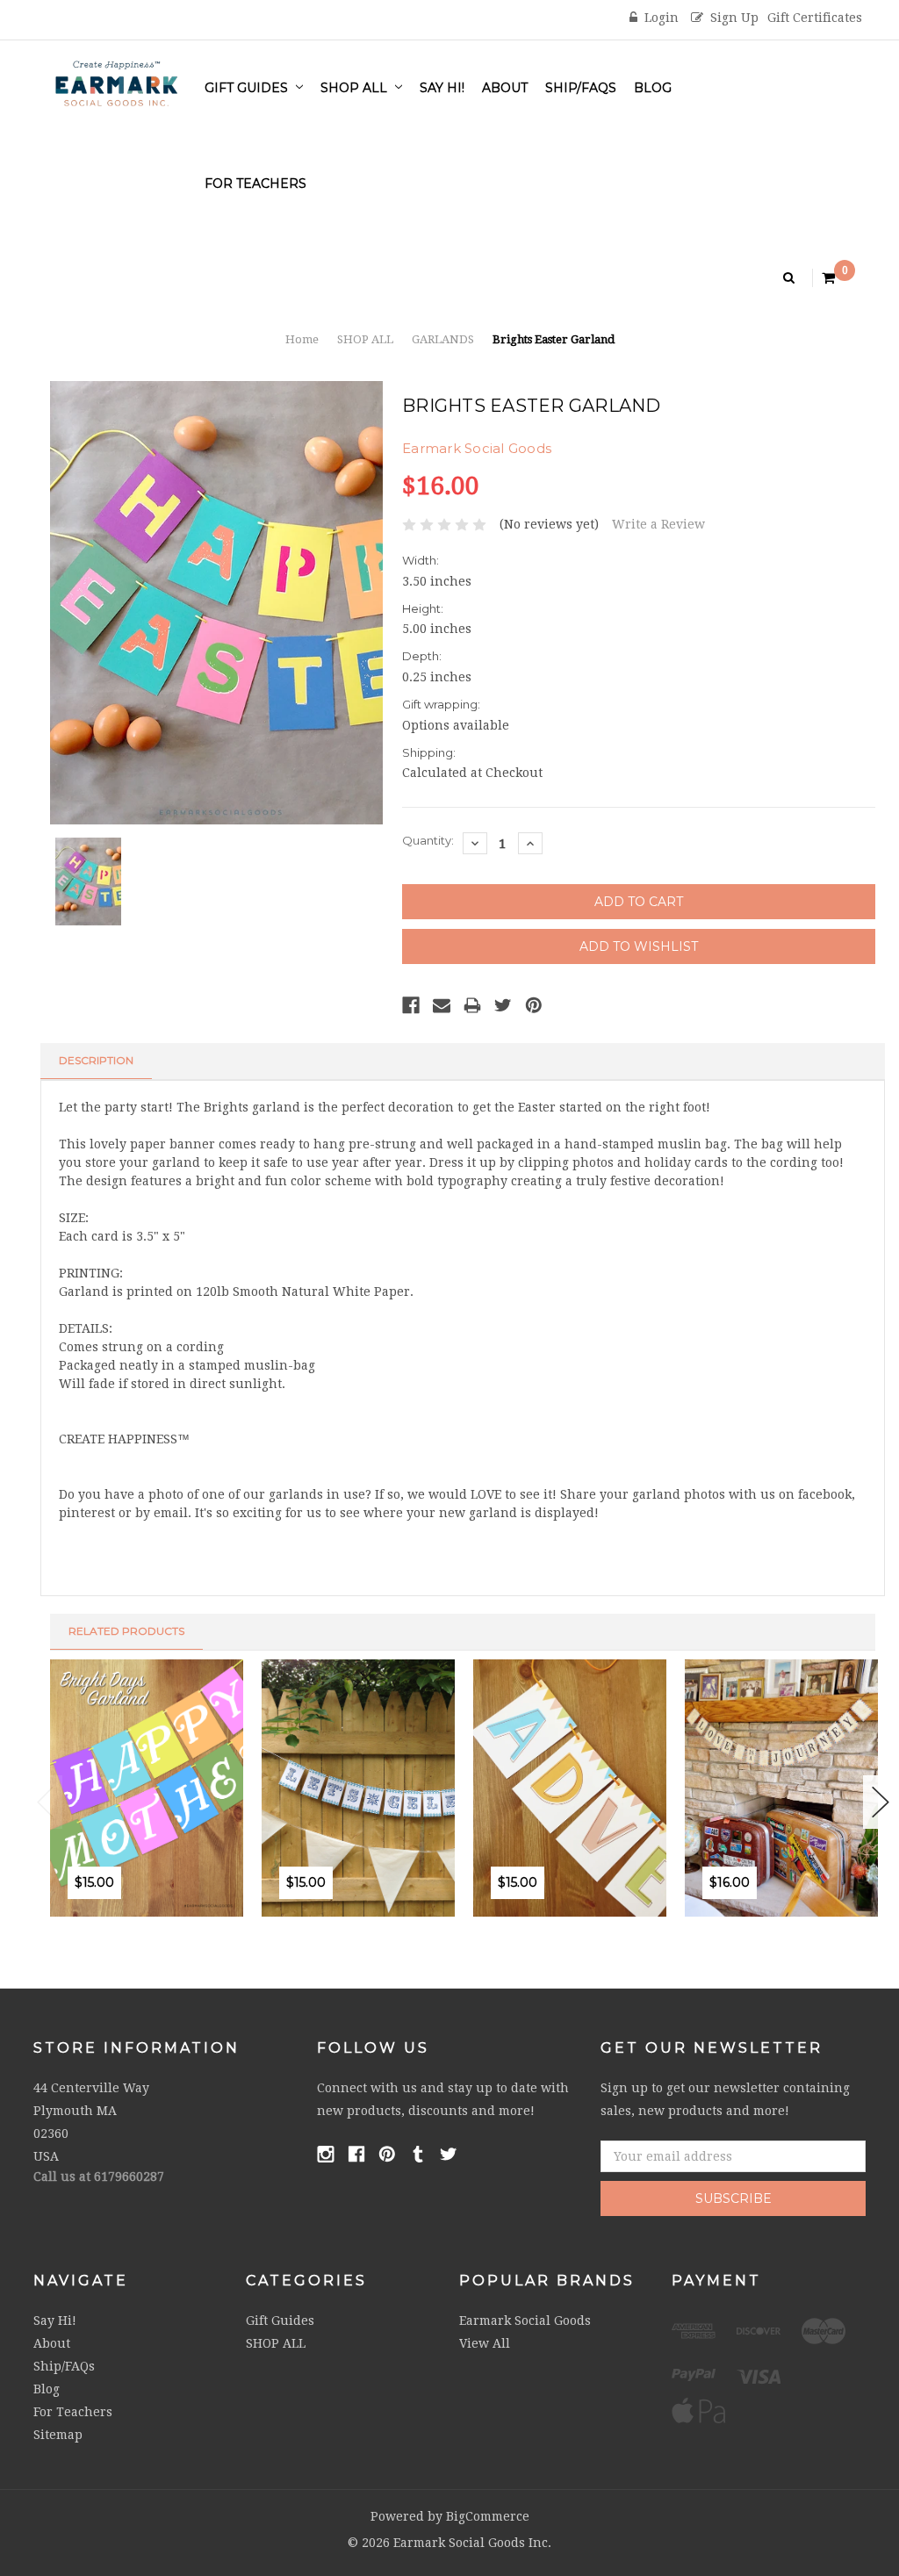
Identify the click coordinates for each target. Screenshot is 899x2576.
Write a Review (658, 524)
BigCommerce (488, 2516)
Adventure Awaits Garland (622, 1821)
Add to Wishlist (121, 1923)
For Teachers (255, 183)
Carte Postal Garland (818, 1821)
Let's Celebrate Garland (402, 1821)
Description (96, 1060)
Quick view (158, 1923)
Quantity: (428, 840)
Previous (46, 1802)
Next (881, 1802)
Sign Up (734, 18)
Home (302, 339)
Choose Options (506, 1923)
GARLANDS (443, 339)
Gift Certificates (815, 18)
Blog (653, 88)
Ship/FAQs (581, 88)
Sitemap (58, 2435)
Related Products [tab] (126, 1631)
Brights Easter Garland (554, 339)
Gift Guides (248, 88)
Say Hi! (442, 88)
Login (662, 18)
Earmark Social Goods (525, 2321)
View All (485, 2343)
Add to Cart (83, 1923)
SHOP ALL (356, 88)
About (505, 88)
